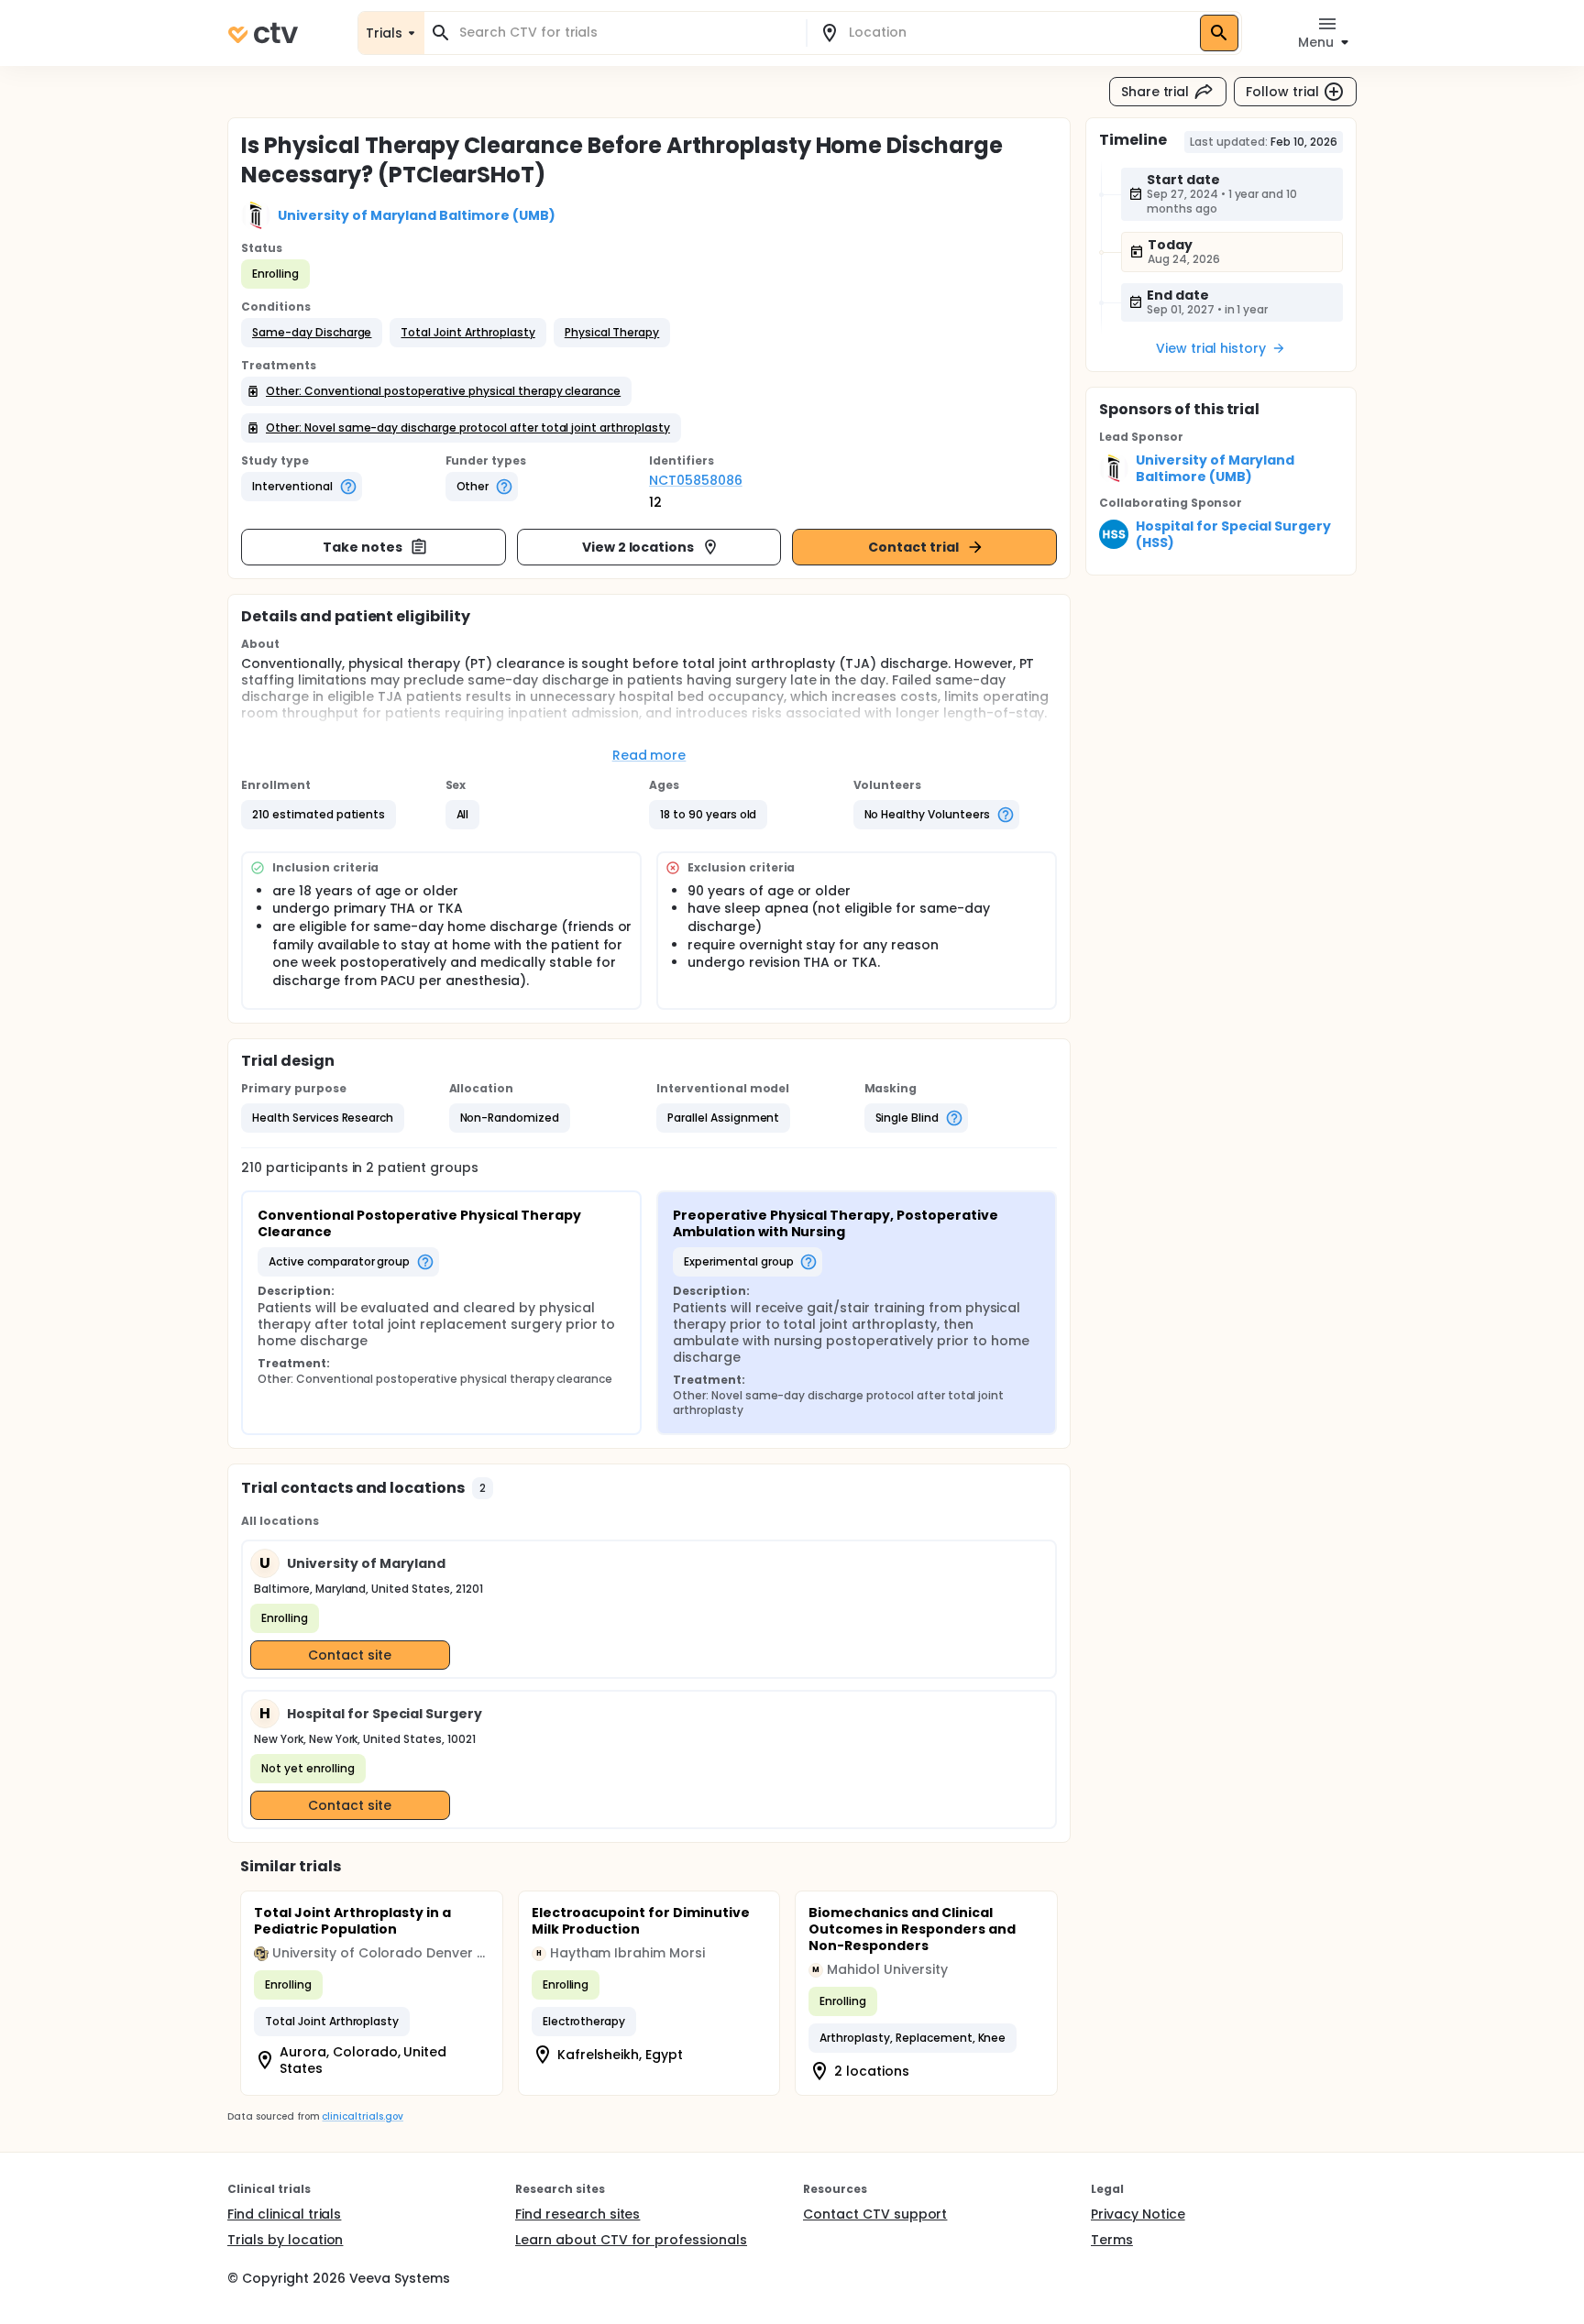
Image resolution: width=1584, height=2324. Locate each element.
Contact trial (913, 547)
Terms (1112, 2240)
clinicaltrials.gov (362, 2116)
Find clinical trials (284, 2214)
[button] (312, 333)
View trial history (1211, 348)
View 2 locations (638, 547)
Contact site (350, 1655)
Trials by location (285, 2240)
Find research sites (577, 2214)
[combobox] (626, 33)
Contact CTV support (875, 2214)
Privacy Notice (1138, 2214)
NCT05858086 (696, 480)
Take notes (363, 547)
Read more (649, 755)
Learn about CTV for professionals (631, 2240)
